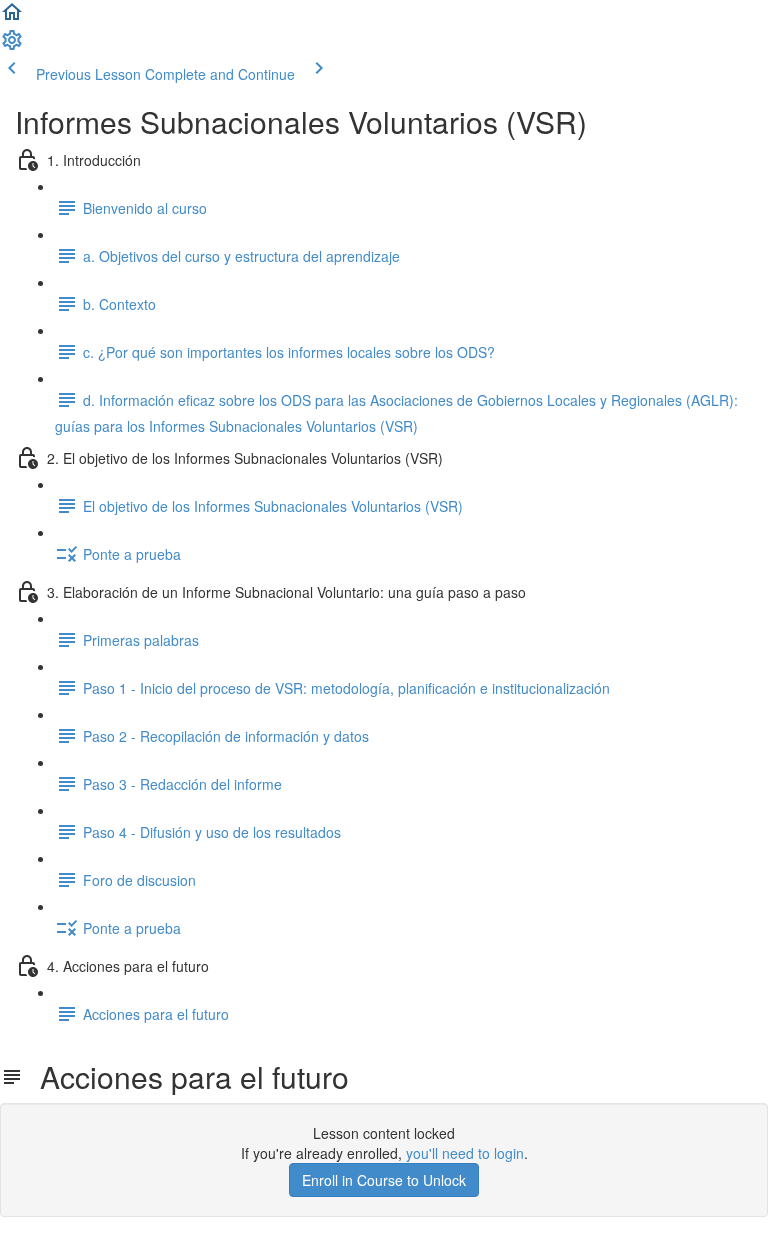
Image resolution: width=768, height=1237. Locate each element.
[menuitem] (12, 46)
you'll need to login (465, 1153)
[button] (12, 18)
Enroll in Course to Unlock (384, 1180)
